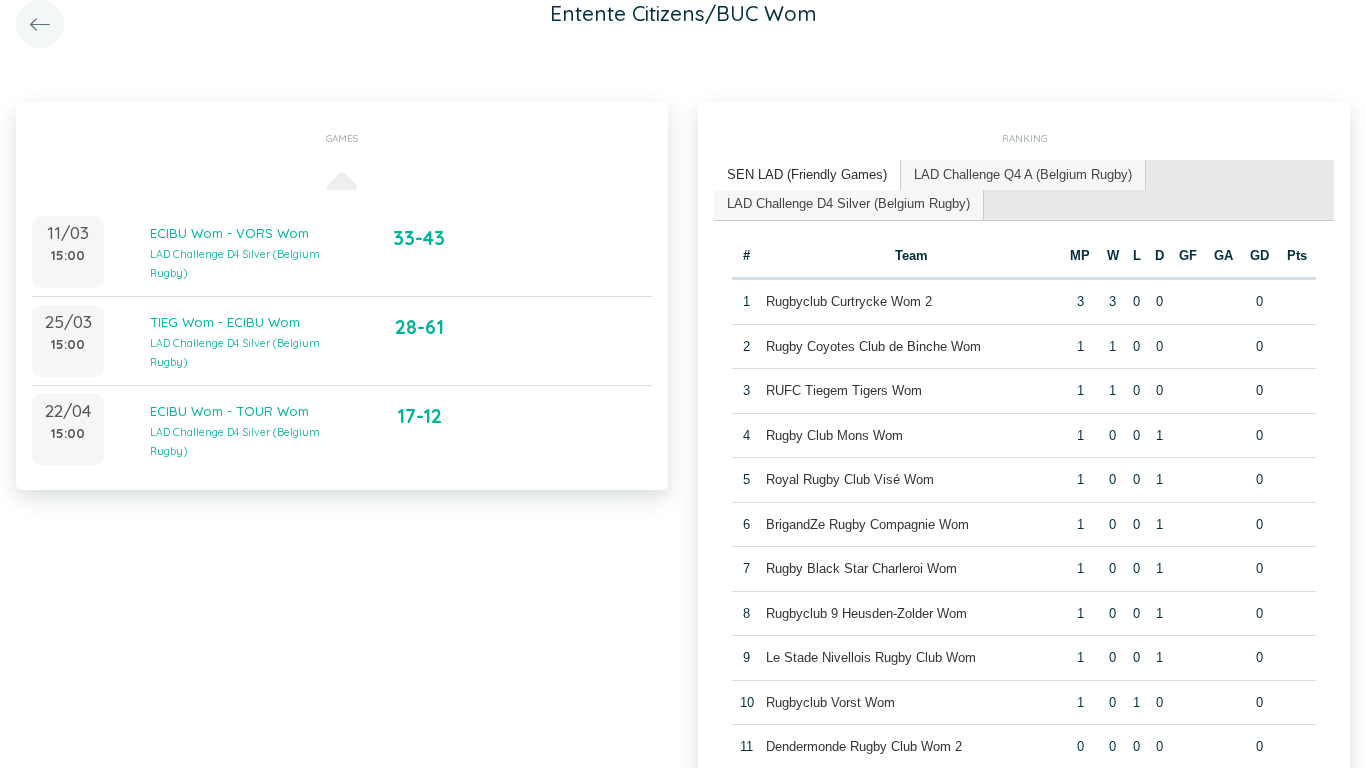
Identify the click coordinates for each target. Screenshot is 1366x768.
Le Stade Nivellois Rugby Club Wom (871, 657)
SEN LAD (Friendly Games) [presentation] (807, 174)
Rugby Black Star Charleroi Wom (861, 568)
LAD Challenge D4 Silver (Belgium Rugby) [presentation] (848, 203)
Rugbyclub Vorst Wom (830, 702)
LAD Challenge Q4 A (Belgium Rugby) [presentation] (1023, 174)
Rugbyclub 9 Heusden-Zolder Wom (866, 613)
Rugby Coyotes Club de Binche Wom (873, 346)
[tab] (807, 175)
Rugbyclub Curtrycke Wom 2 (849, 301)
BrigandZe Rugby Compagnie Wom (867, 524)
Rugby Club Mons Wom (834, 435)
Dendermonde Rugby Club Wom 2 (864, 746)
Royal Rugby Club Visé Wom (850, 479)
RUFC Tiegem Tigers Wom (844, 390)
